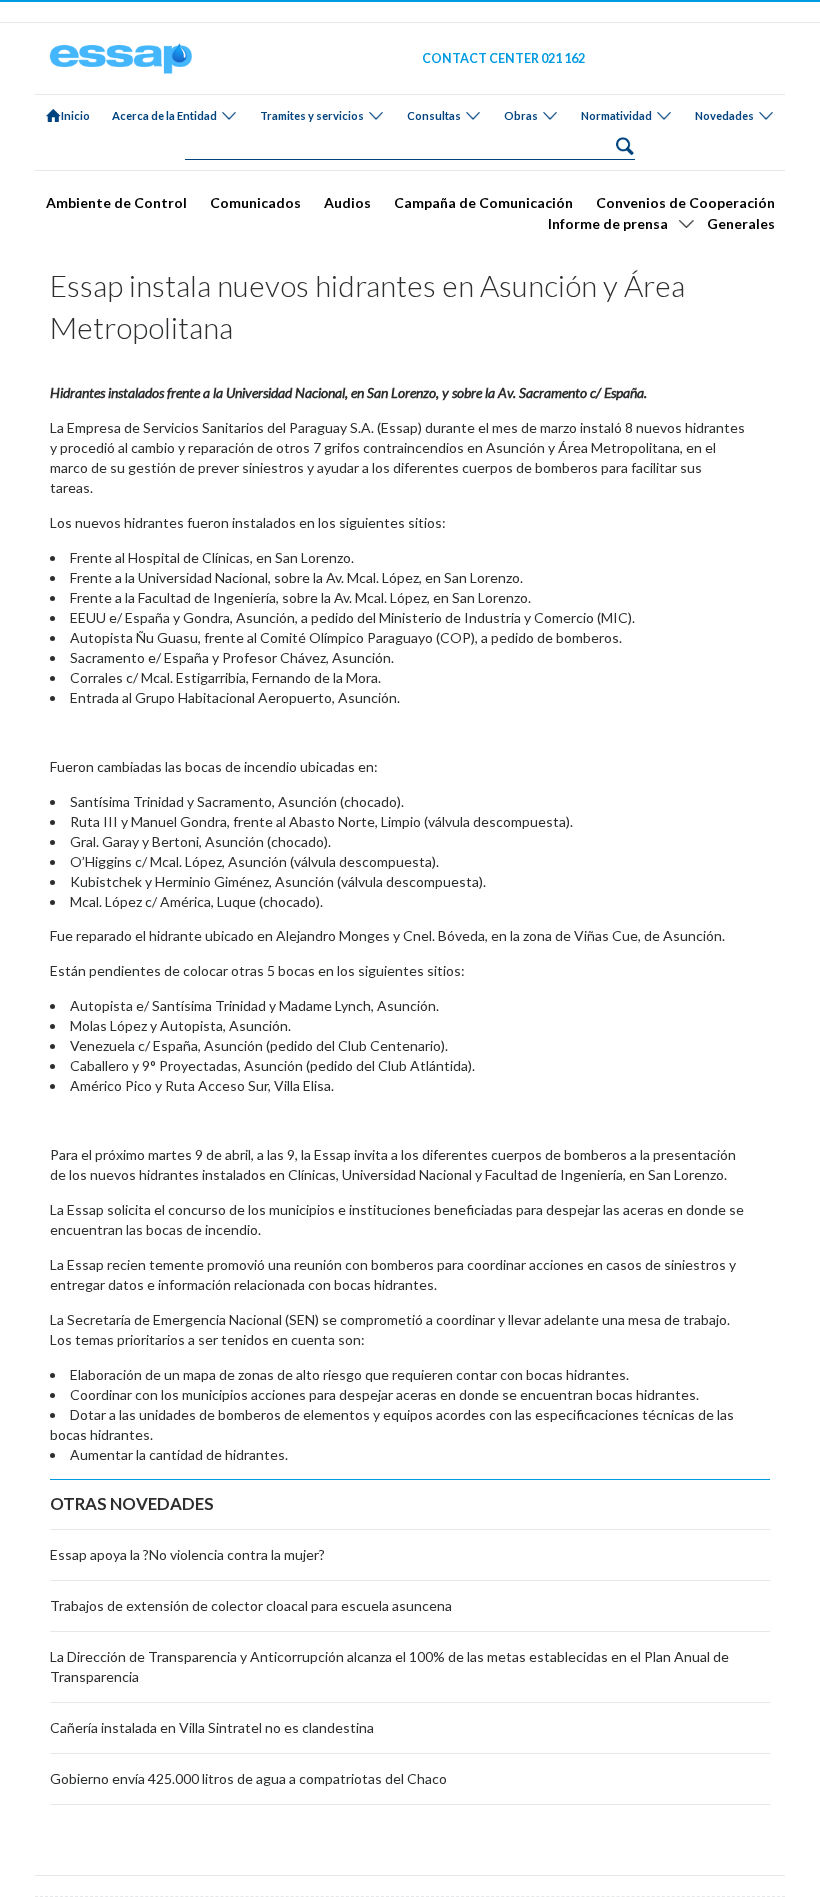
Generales (741, 223)
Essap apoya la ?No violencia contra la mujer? (187, 1554)
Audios (347, 202)
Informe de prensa (608, 223)
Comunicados (255, 202)
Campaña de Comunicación (483, 202)
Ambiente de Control (116, 202)
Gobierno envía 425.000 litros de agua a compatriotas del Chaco (248, 1778)
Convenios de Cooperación (685, 202)
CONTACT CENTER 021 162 (503, 58)
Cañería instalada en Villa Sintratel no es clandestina (212, 1727)
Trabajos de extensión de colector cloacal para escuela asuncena (251, 1605)
